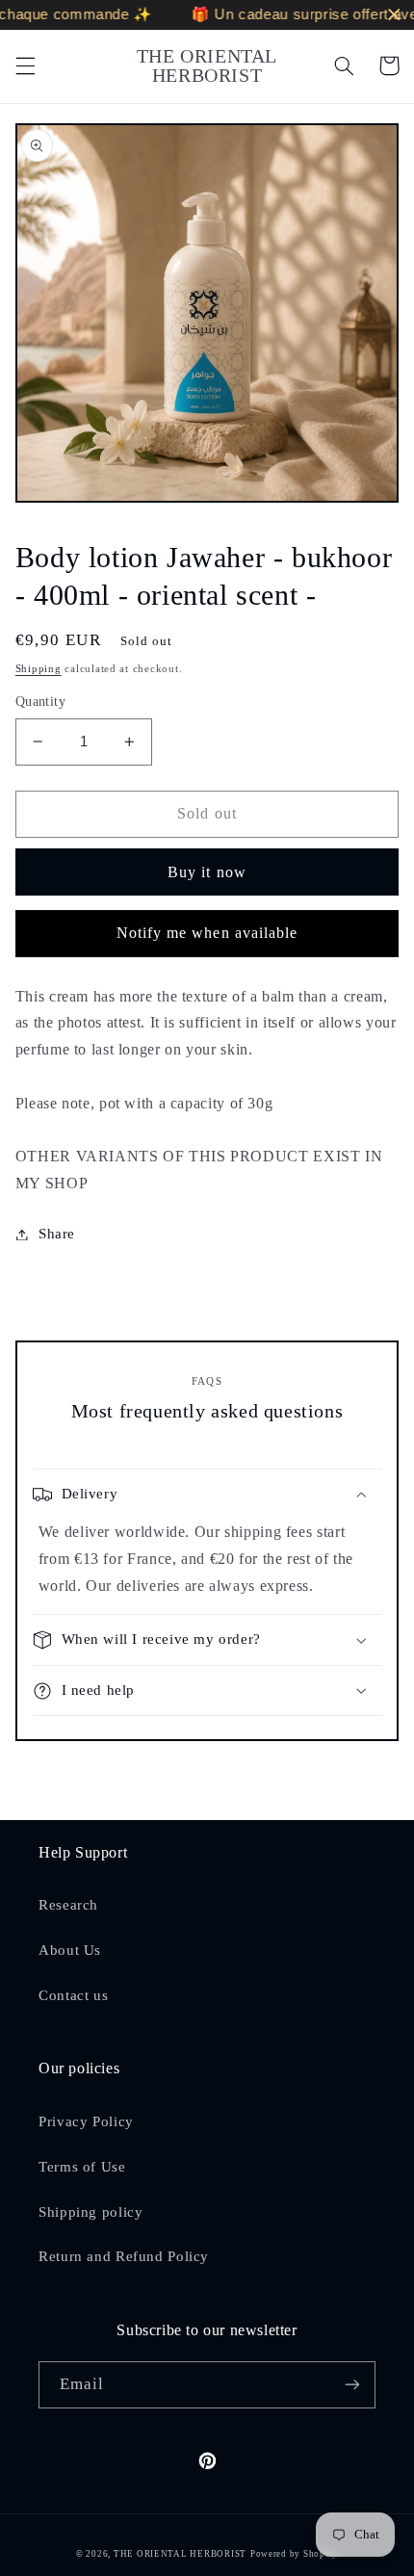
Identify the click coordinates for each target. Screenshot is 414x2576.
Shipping (39, 669)
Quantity (40, 702)
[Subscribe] (352, 2385)
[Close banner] (394, 15)
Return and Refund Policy (124, 2256)
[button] (25, 65)
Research (68, 1905)
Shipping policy (91, 2212)
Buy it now (207, 872)
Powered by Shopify (294, 2554)
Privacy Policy (86, 2121)
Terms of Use (82, 2167)
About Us (70, 1950)
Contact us (73, 1995)
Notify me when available (207, 933)
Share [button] (57, 1234)
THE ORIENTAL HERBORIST (180, 2554)
